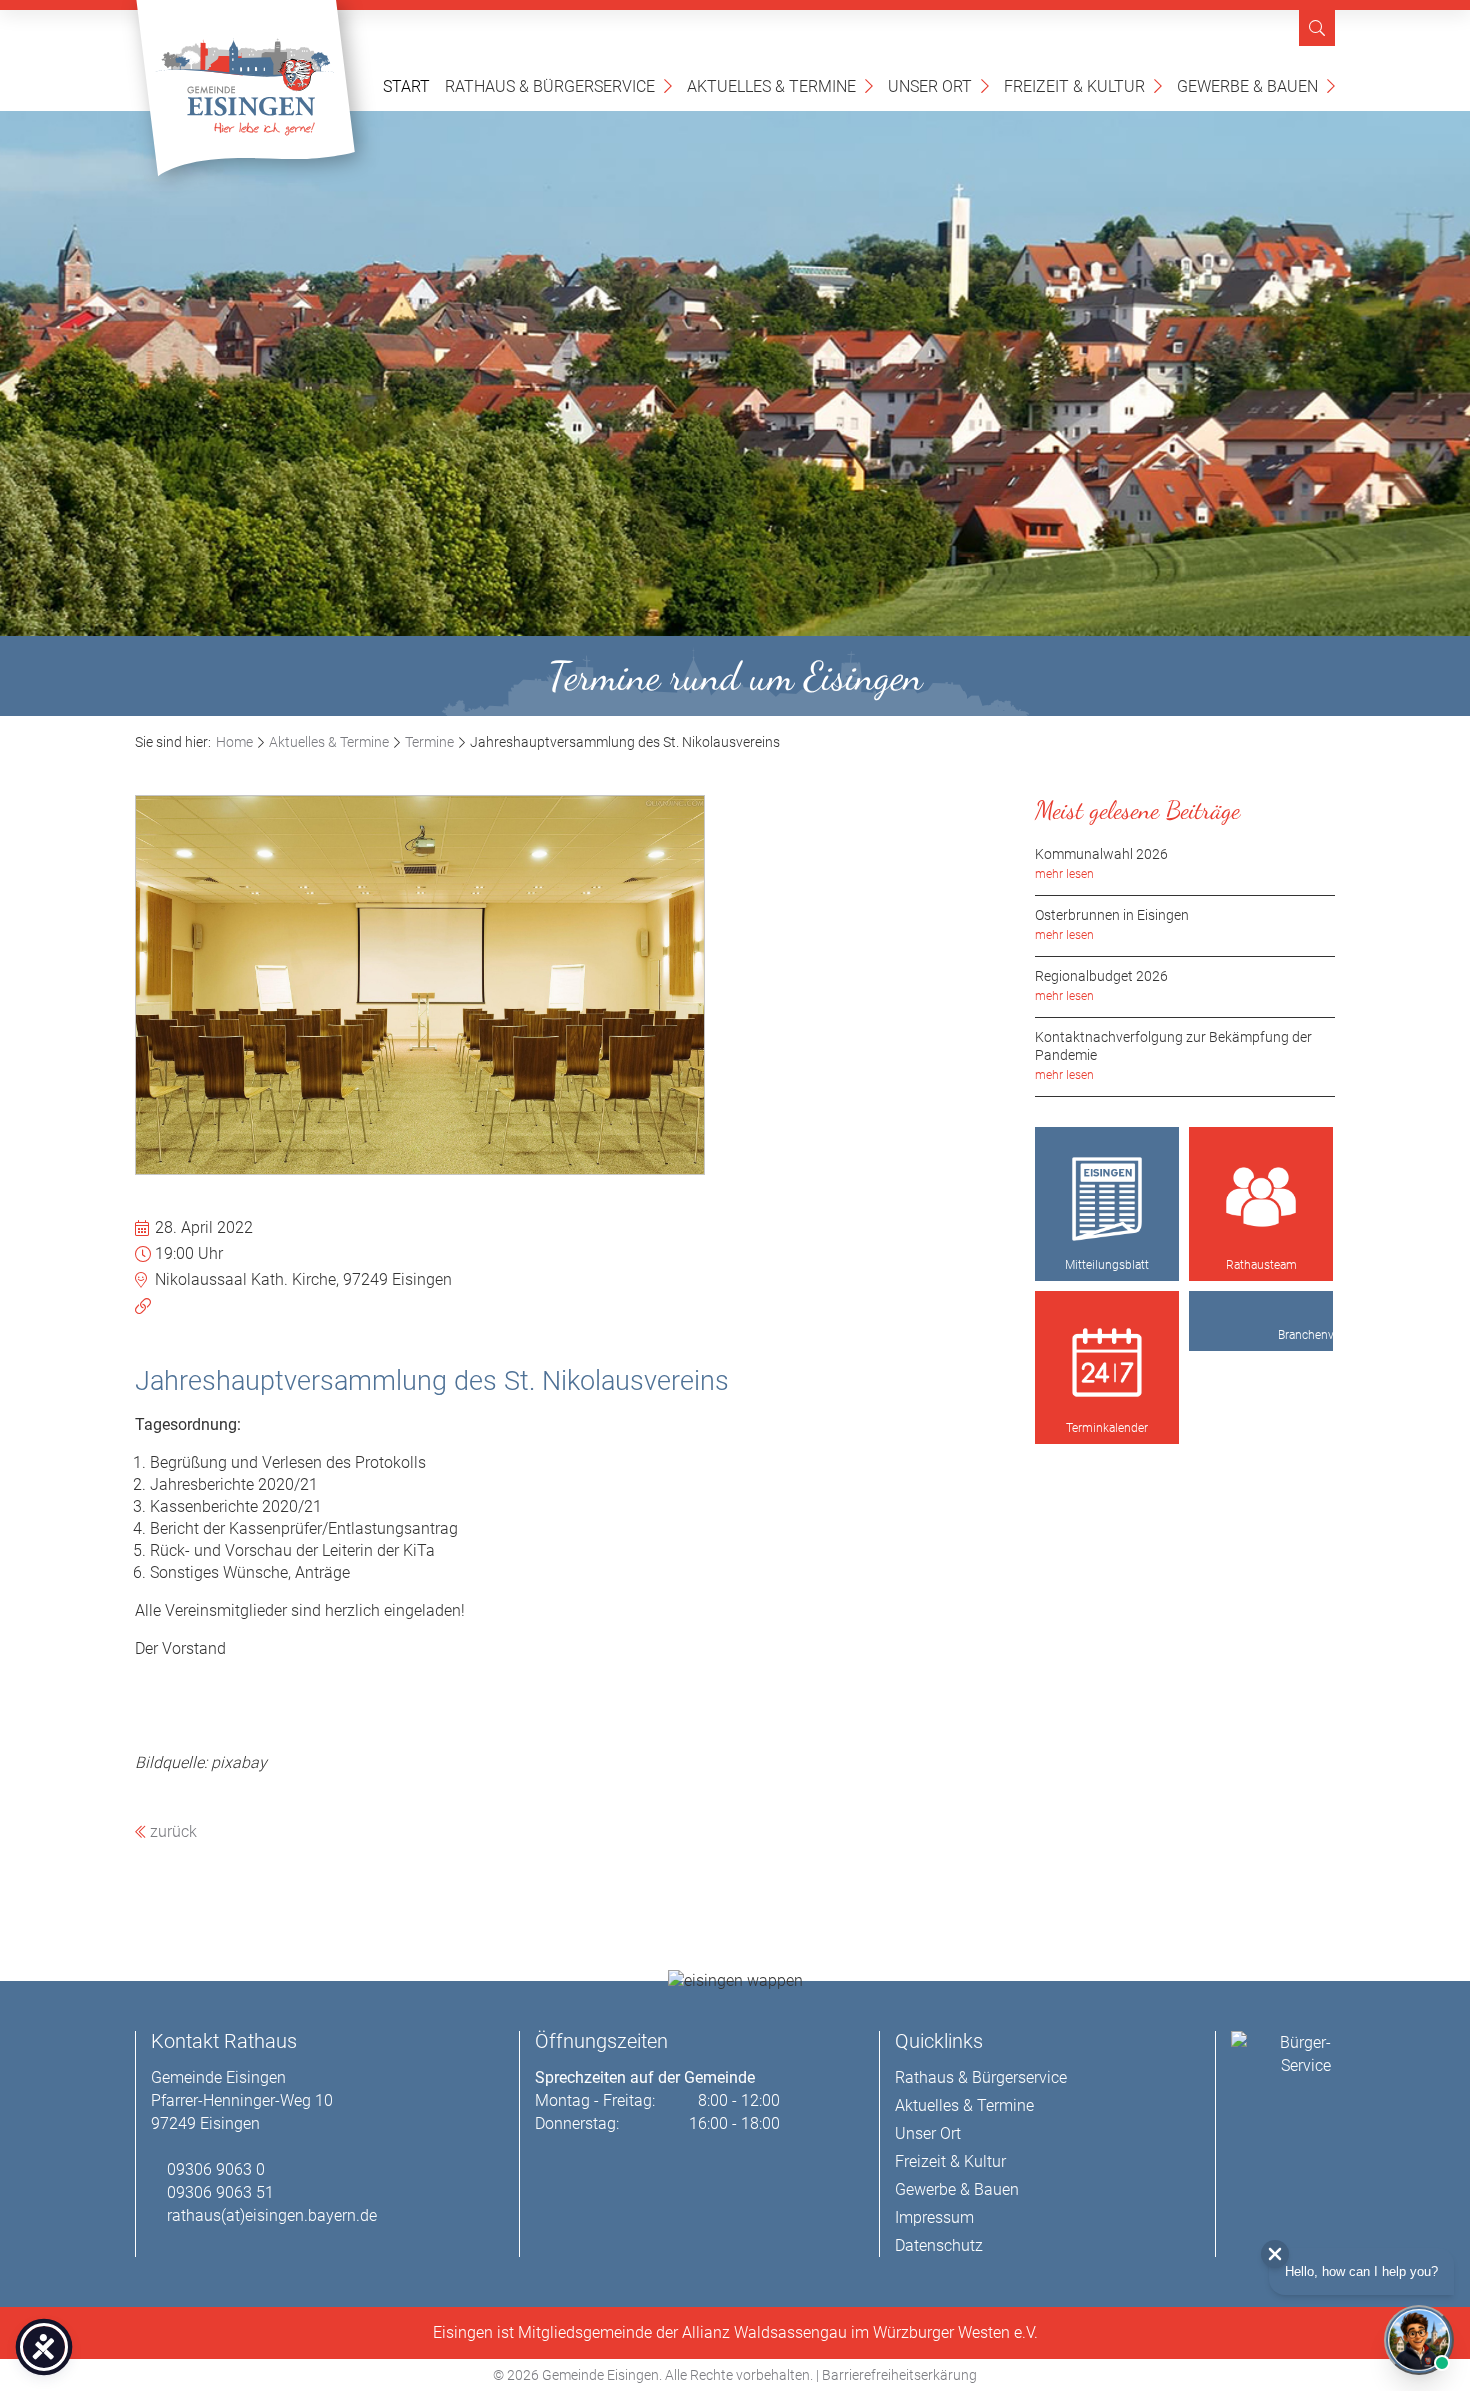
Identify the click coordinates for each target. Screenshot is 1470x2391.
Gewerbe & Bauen (1256, 85)
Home (234, 742)
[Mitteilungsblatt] (1107, 1199)
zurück (171, 1831)
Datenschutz (939, 2245)
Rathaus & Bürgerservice (558, 85)
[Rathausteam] (1261, 1199)
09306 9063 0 (216, 2169)
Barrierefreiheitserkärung (899, 2375)
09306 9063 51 (220, 2192)
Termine (429, 742)
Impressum (934, 2217)
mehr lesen (1064, 874)
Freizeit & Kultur (1083, 85)
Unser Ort (938, 85)
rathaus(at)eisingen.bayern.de (272, 2215)
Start (406, 86)
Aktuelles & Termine (780, 85)
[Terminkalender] (1107, 1363)
